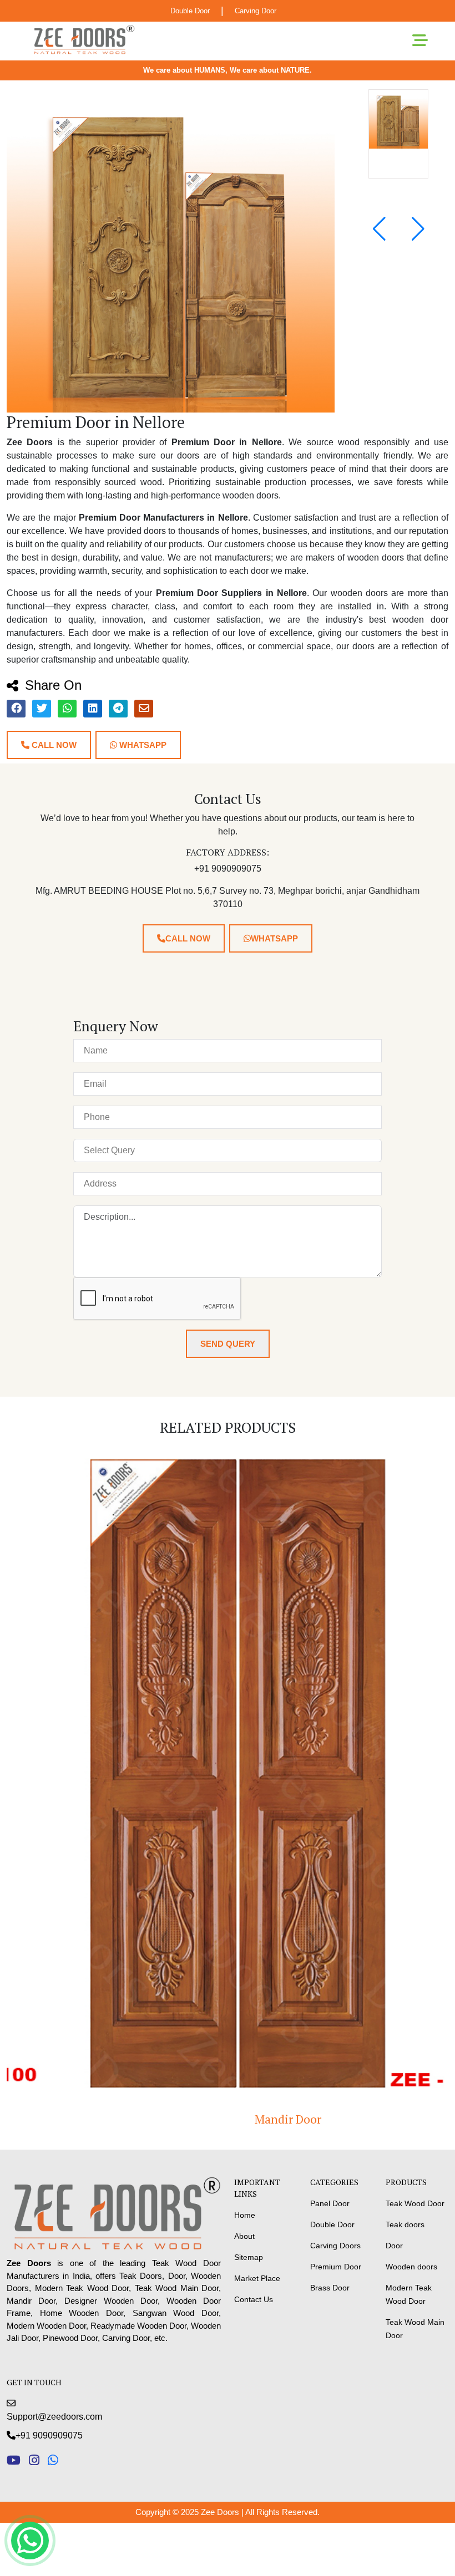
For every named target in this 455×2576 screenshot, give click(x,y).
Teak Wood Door (415, 2203)
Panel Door (330, 2203)
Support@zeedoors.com (54, 2417)
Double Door (190, 11)
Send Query (228, 1344)
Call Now (53, 745)
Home (245, 2215)
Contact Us (254, 2299)
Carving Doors (335, 2246)
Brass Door (330, 2288)
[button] (418, 229)
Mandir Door (228, 2119)
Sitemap (249, 2257)
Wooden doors (411, 2267)
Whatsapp (142, 745)
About (244, 2236)
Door (394, 2246)
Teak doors (405, 2224)
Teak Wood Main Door (415, 2329)
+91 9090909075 (49, 2435)
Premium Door (336, 2267)
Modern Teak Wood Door (409, 2294)
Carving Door (256, 11)
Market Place (257, 2278)
